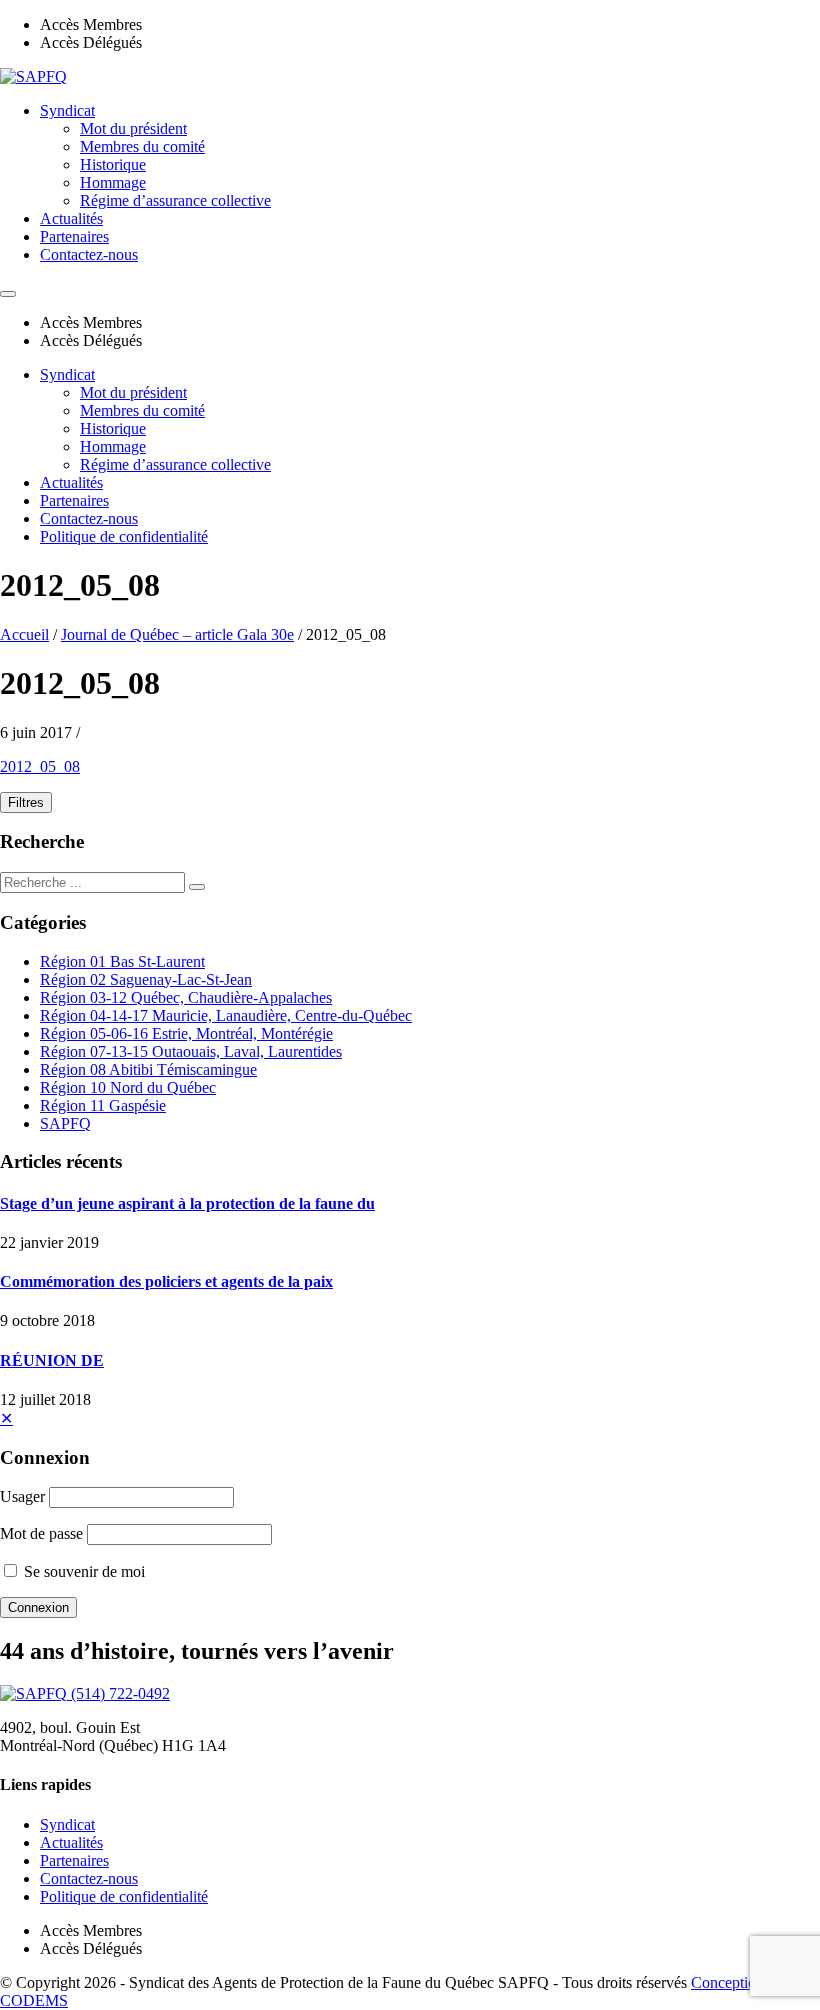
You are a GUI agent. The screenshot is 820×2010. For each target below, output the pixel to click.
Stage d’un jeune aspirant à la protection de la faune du (187, 1203)
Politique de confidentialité (124, 536)
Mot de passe (41, 1533)
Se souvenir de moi (82, 1571)
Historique (113, 164)
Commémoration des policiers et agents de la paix (166, 1281)
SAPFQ (65, 1123)
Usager (22, 1496)
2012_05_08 (40, 766)
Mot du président (133, 128)
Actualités (71, 218)
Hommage (113, 182)
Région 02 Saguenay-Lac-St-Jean (146, 979)
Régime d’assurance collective (175, 200)
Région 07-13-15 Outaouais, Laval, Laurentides (191, 1051)
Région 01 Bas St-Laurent (122, 961)
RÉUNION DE (52, 1360)
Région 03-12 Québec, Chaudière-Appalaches (186, 997)
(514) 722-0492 (120, 1693)
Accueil (24, 634)
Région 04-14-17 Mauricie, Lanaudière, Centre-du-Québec (226, 1015)
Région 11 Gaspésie (103, 1105)
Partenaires (74, 236)
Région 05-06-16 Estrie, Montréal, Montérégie (186, 1033)
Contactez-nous (89, 254)
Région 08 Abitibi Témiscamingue (148, 1069)
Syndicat (67, 110)
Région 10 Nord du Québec (128, 1087)
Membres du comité (142, 146)
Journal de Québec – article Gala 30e (177, 634)
